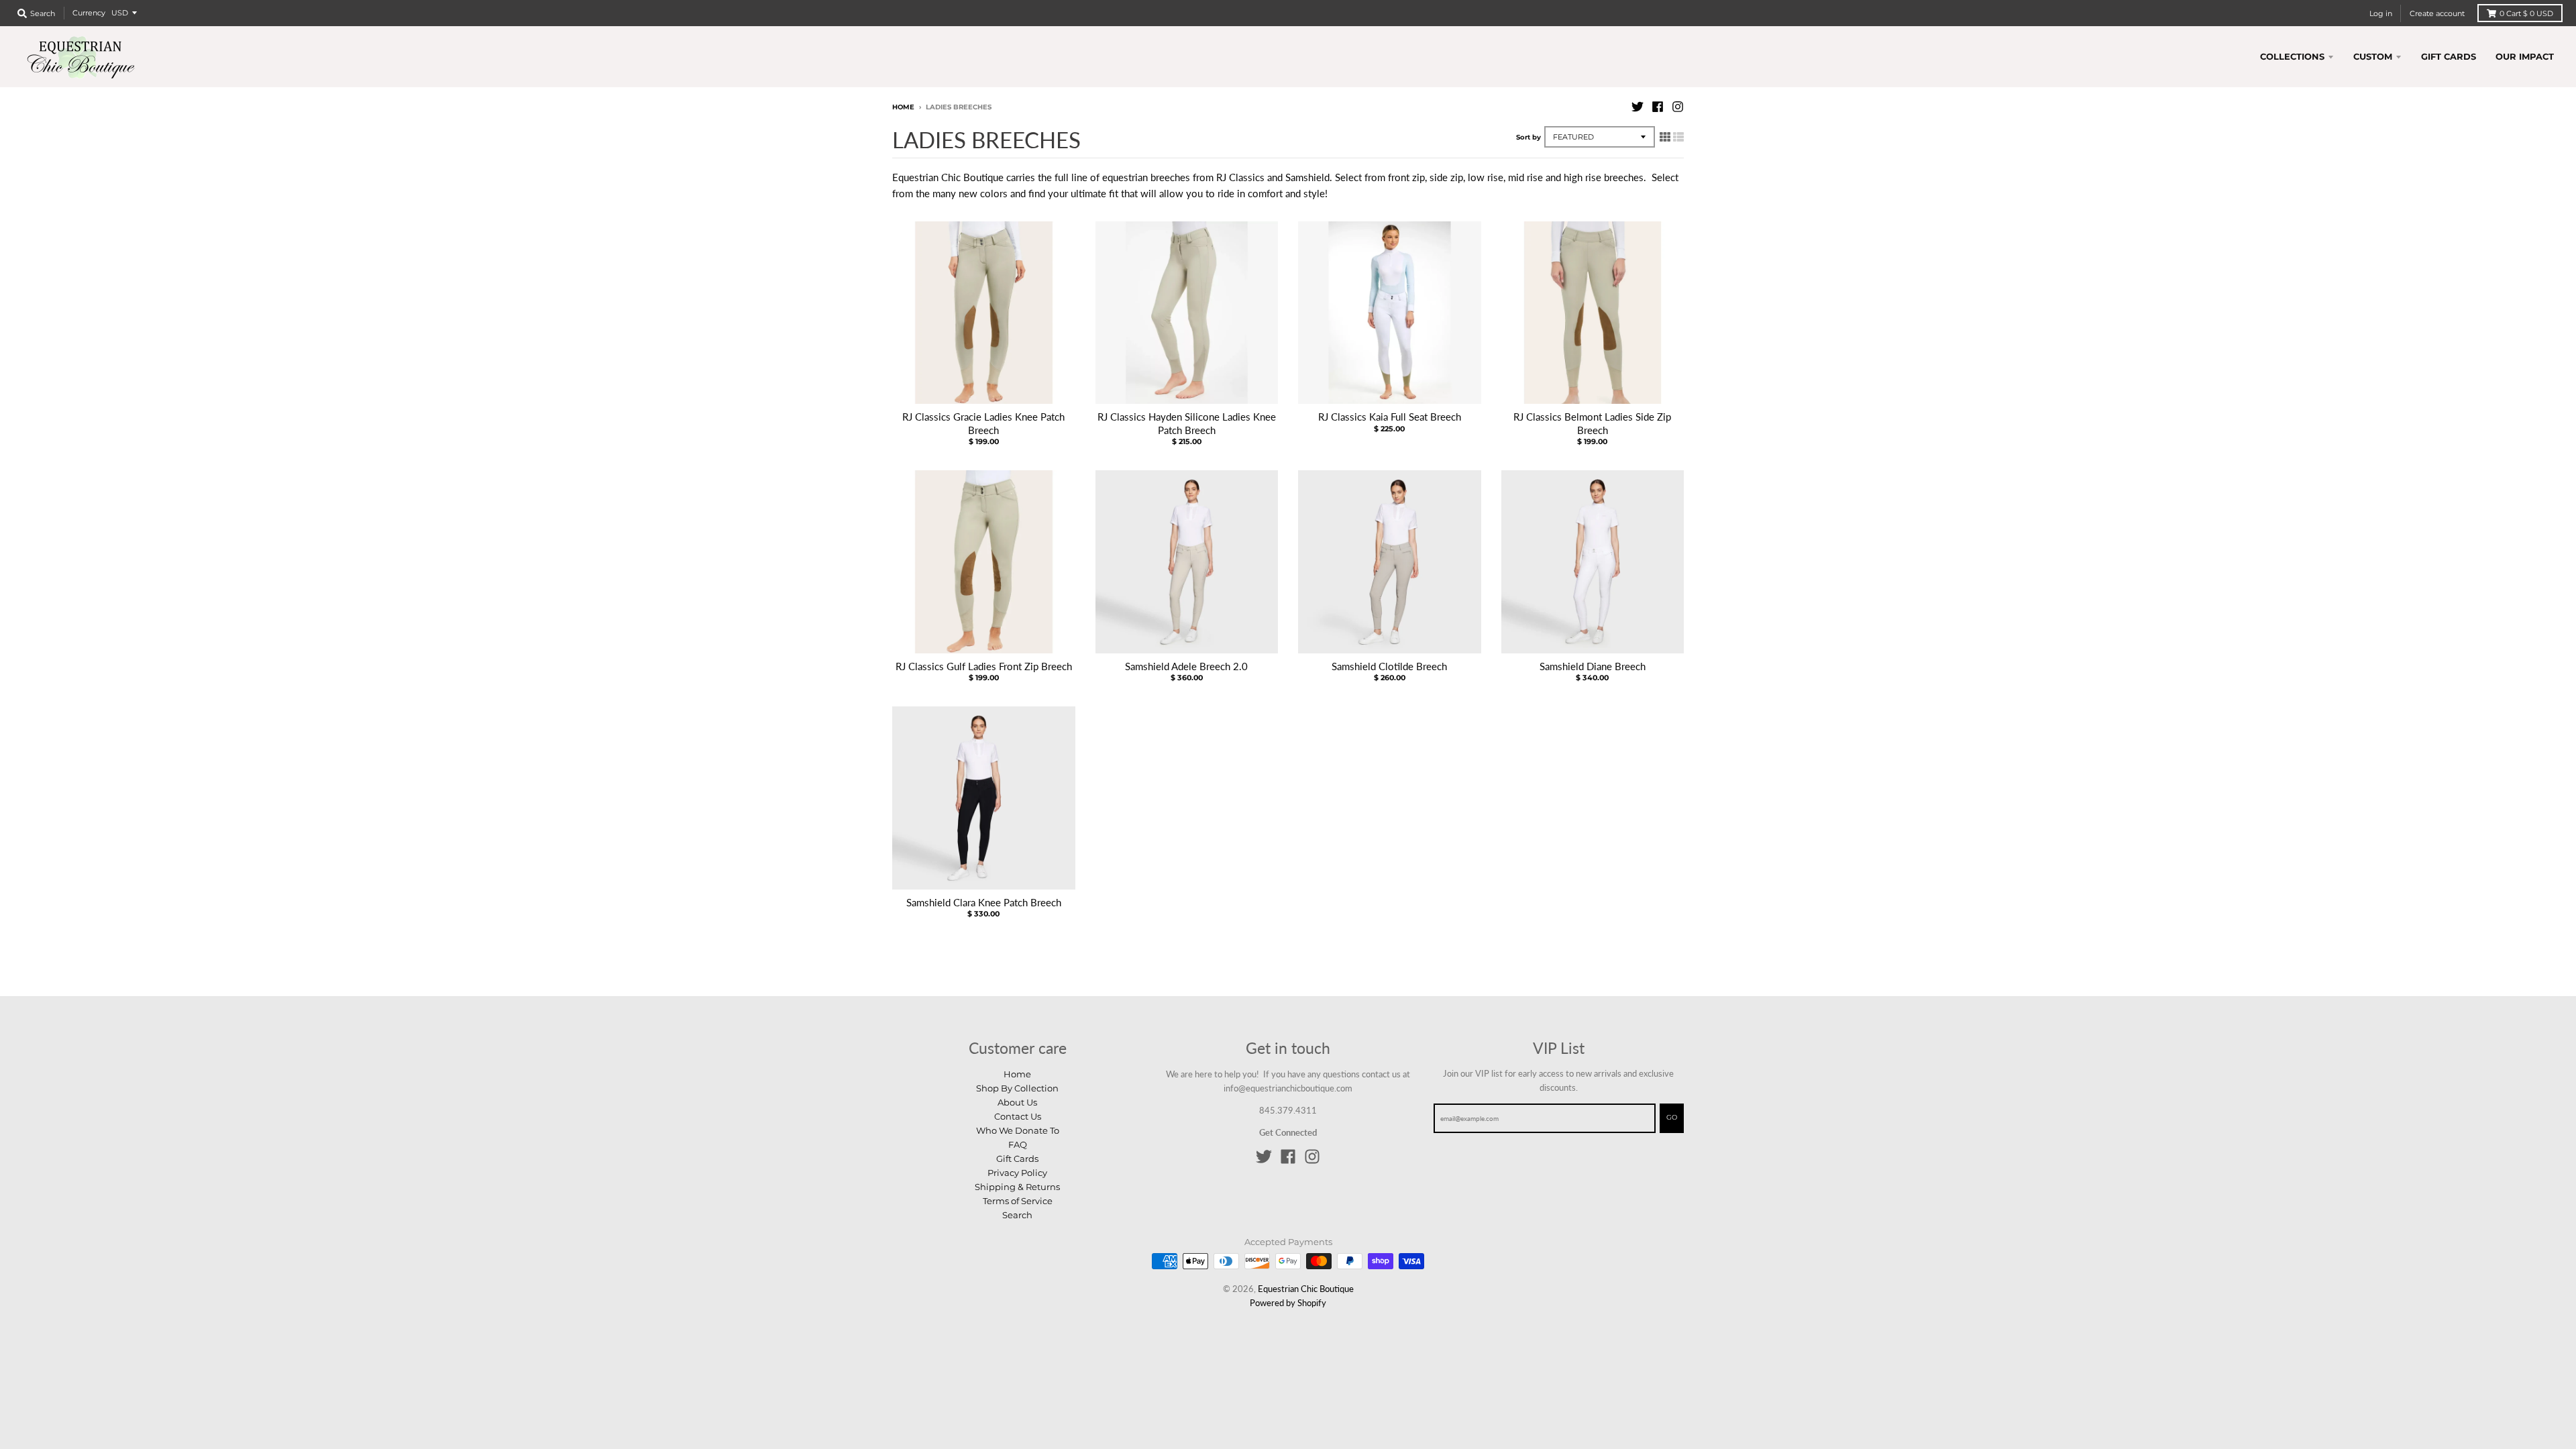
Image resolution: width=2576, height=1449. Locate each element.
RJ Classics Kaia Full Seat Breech (1390, 417)
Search (1017, 1215)
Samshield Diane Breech (1593, 666)
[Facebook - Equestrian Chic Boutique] (1658, 107)
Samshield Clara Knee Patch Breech (984, 902)
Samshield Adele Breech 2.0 (1186, 666)
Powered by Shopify (1288, 1303)
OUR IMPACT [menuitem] (2525, 56)
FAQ (1018, 1144)
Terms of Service (1018, 1201)
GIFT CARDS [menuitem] (2449, 56)
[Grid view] (1665, 136)
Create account (2437, 13)
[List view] (1678, 136)
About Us (1017, 1102)
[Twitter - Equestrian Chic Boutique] (1638, 107)
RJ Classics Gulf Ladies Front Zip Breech (984, 666)
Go (1672, 1117)
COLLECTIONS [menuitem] (2292, 56)
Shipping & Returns (1017, 1187)
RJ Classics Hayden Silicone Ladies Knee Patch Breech (1187, 423)
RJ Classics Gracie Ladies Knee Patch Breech (983, 423)
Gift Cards (1017, 1159)
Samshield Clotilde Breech (1389, 666)
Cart (2526, 13)
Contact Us (1018, 1116)
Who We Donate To (1018, 1130)
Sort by (1528, 137)
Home (903, 107)
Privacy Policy (1017, 1173)
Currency (89, 13)
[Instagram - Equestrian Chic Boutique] (1678, 107)
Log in (2381, 13)
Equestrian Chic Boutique (1306, 1289)
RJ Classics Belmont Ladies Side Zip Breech (1592, 423)
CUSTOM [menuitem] (2373, 56)
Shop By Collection (1017, 1088)
